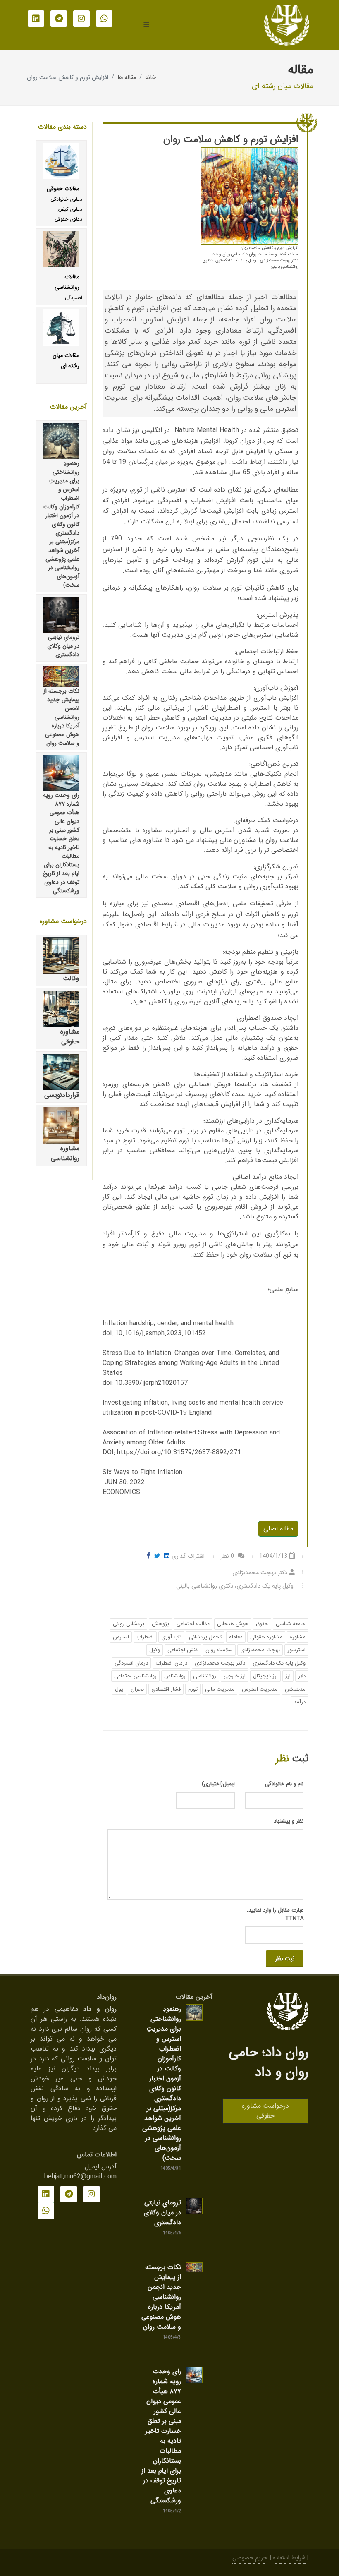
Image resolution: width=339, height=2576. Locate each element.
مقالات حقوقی (63, 189)
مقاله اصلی (278, 1529)
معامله (236, 1637)
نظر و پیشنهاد (289, 1821)
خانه (150, 78)
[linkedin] (36, 19)
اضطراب (145, 1637)
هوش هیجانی (233, 1624)
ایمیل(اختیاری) (218, 1784)
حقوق (262, 1624)
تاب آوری (171, 1637)
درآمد (300, 1702)
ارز (288, 1676)
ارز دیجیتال (265, 1676)
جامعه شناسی (291, 1624)
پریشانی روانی (129, 1624)
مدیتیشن (295, 1689)
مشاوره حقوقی (266, 1637)
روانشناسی (205, 1676)
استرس (121, 1637)
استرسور (296, 1650)
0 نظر (228, 1556)
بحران (137, 1689)
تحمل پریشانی (205, 1637)
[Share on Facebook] (148, 1556)
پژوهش (160, 1624)
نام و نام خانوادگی (284, 1784)
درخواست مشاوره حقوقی (265, 2111)
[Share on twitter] (155, 1556)
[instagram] (81, 19)
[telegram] (59, 19)
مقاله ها (127, 78)
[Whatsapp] (104, 19)
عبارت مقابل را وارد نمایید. (275, 1914)
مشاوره (298, 1637)
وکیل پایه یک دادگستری (279, 1663)
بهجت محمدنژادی (260, 1650)
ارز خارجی (235, 1676)
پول (119, 1689)
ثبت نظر (285, 1959)
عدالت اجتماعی (193, 1624)
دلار (302, 1676)
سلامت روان (219, 1650)
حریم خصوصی (250, 2558)
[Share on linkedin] (165, 1556)
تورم (193, 1689)
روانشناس (175, 1676)
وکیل (155, 1650)
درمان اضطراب (171, 1663)
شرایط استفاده (289, 2558)
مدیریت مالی (220, 1689)
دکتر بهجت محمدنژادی (220, 1663)
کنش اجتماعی (183, 1650)
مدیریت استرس (260, 1689)
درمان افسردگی (131, 1663)
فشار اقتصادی (166, 1689)
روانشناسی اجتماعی (135, 1676)
